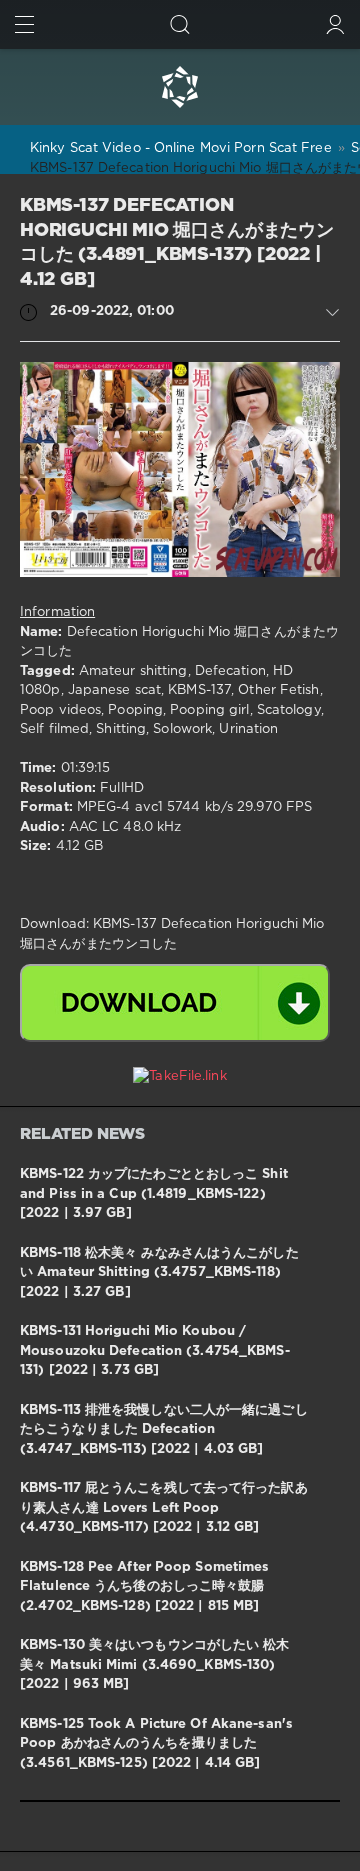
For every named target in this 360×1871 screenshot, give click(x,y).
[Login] (335, 24)
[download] (175, 1003)
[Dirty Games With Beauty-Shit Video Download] (180, 87)
